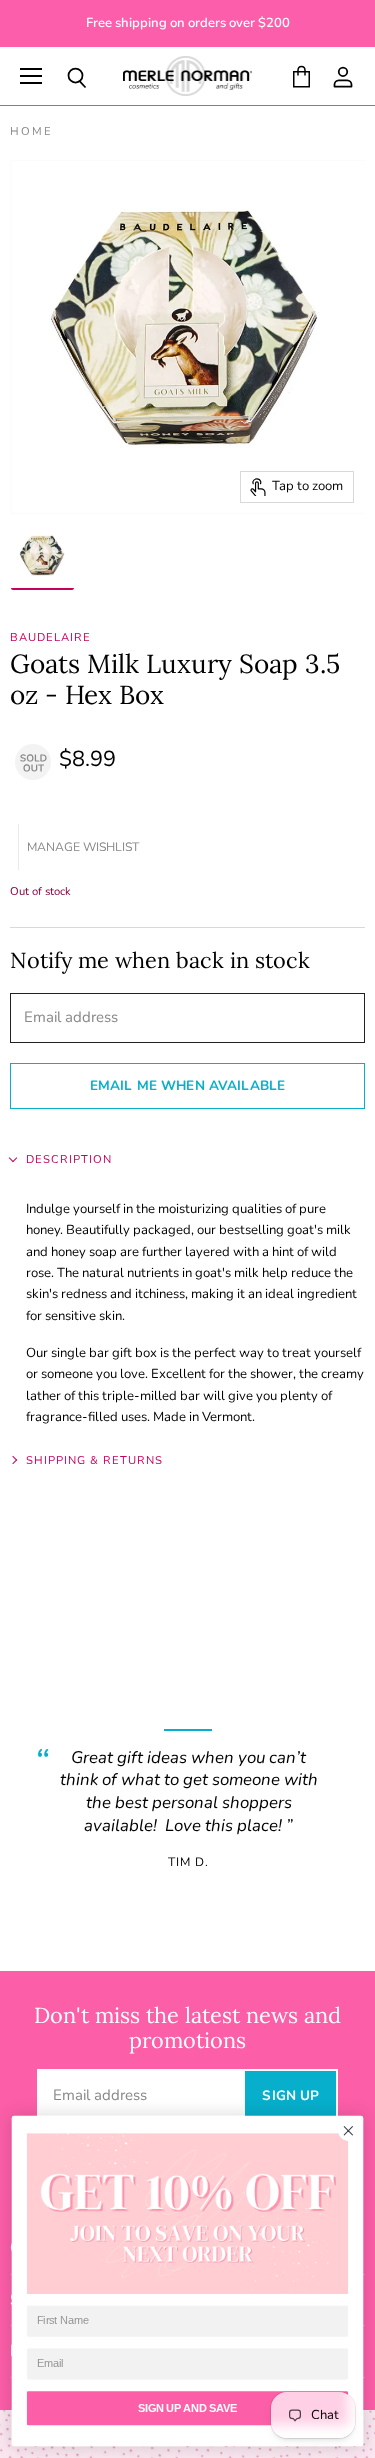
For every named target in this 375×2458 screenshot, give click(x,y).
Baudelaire (50, 637)
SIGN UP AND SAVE (188, 2408)
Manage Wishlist (83, 847)
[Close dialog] (348, 2131)
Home (31, 132)
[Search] (62, 78)
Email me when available (187, 1085)
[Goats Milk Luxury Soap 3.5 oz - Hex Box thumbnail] (42, 558)
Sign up (290, 2095)
